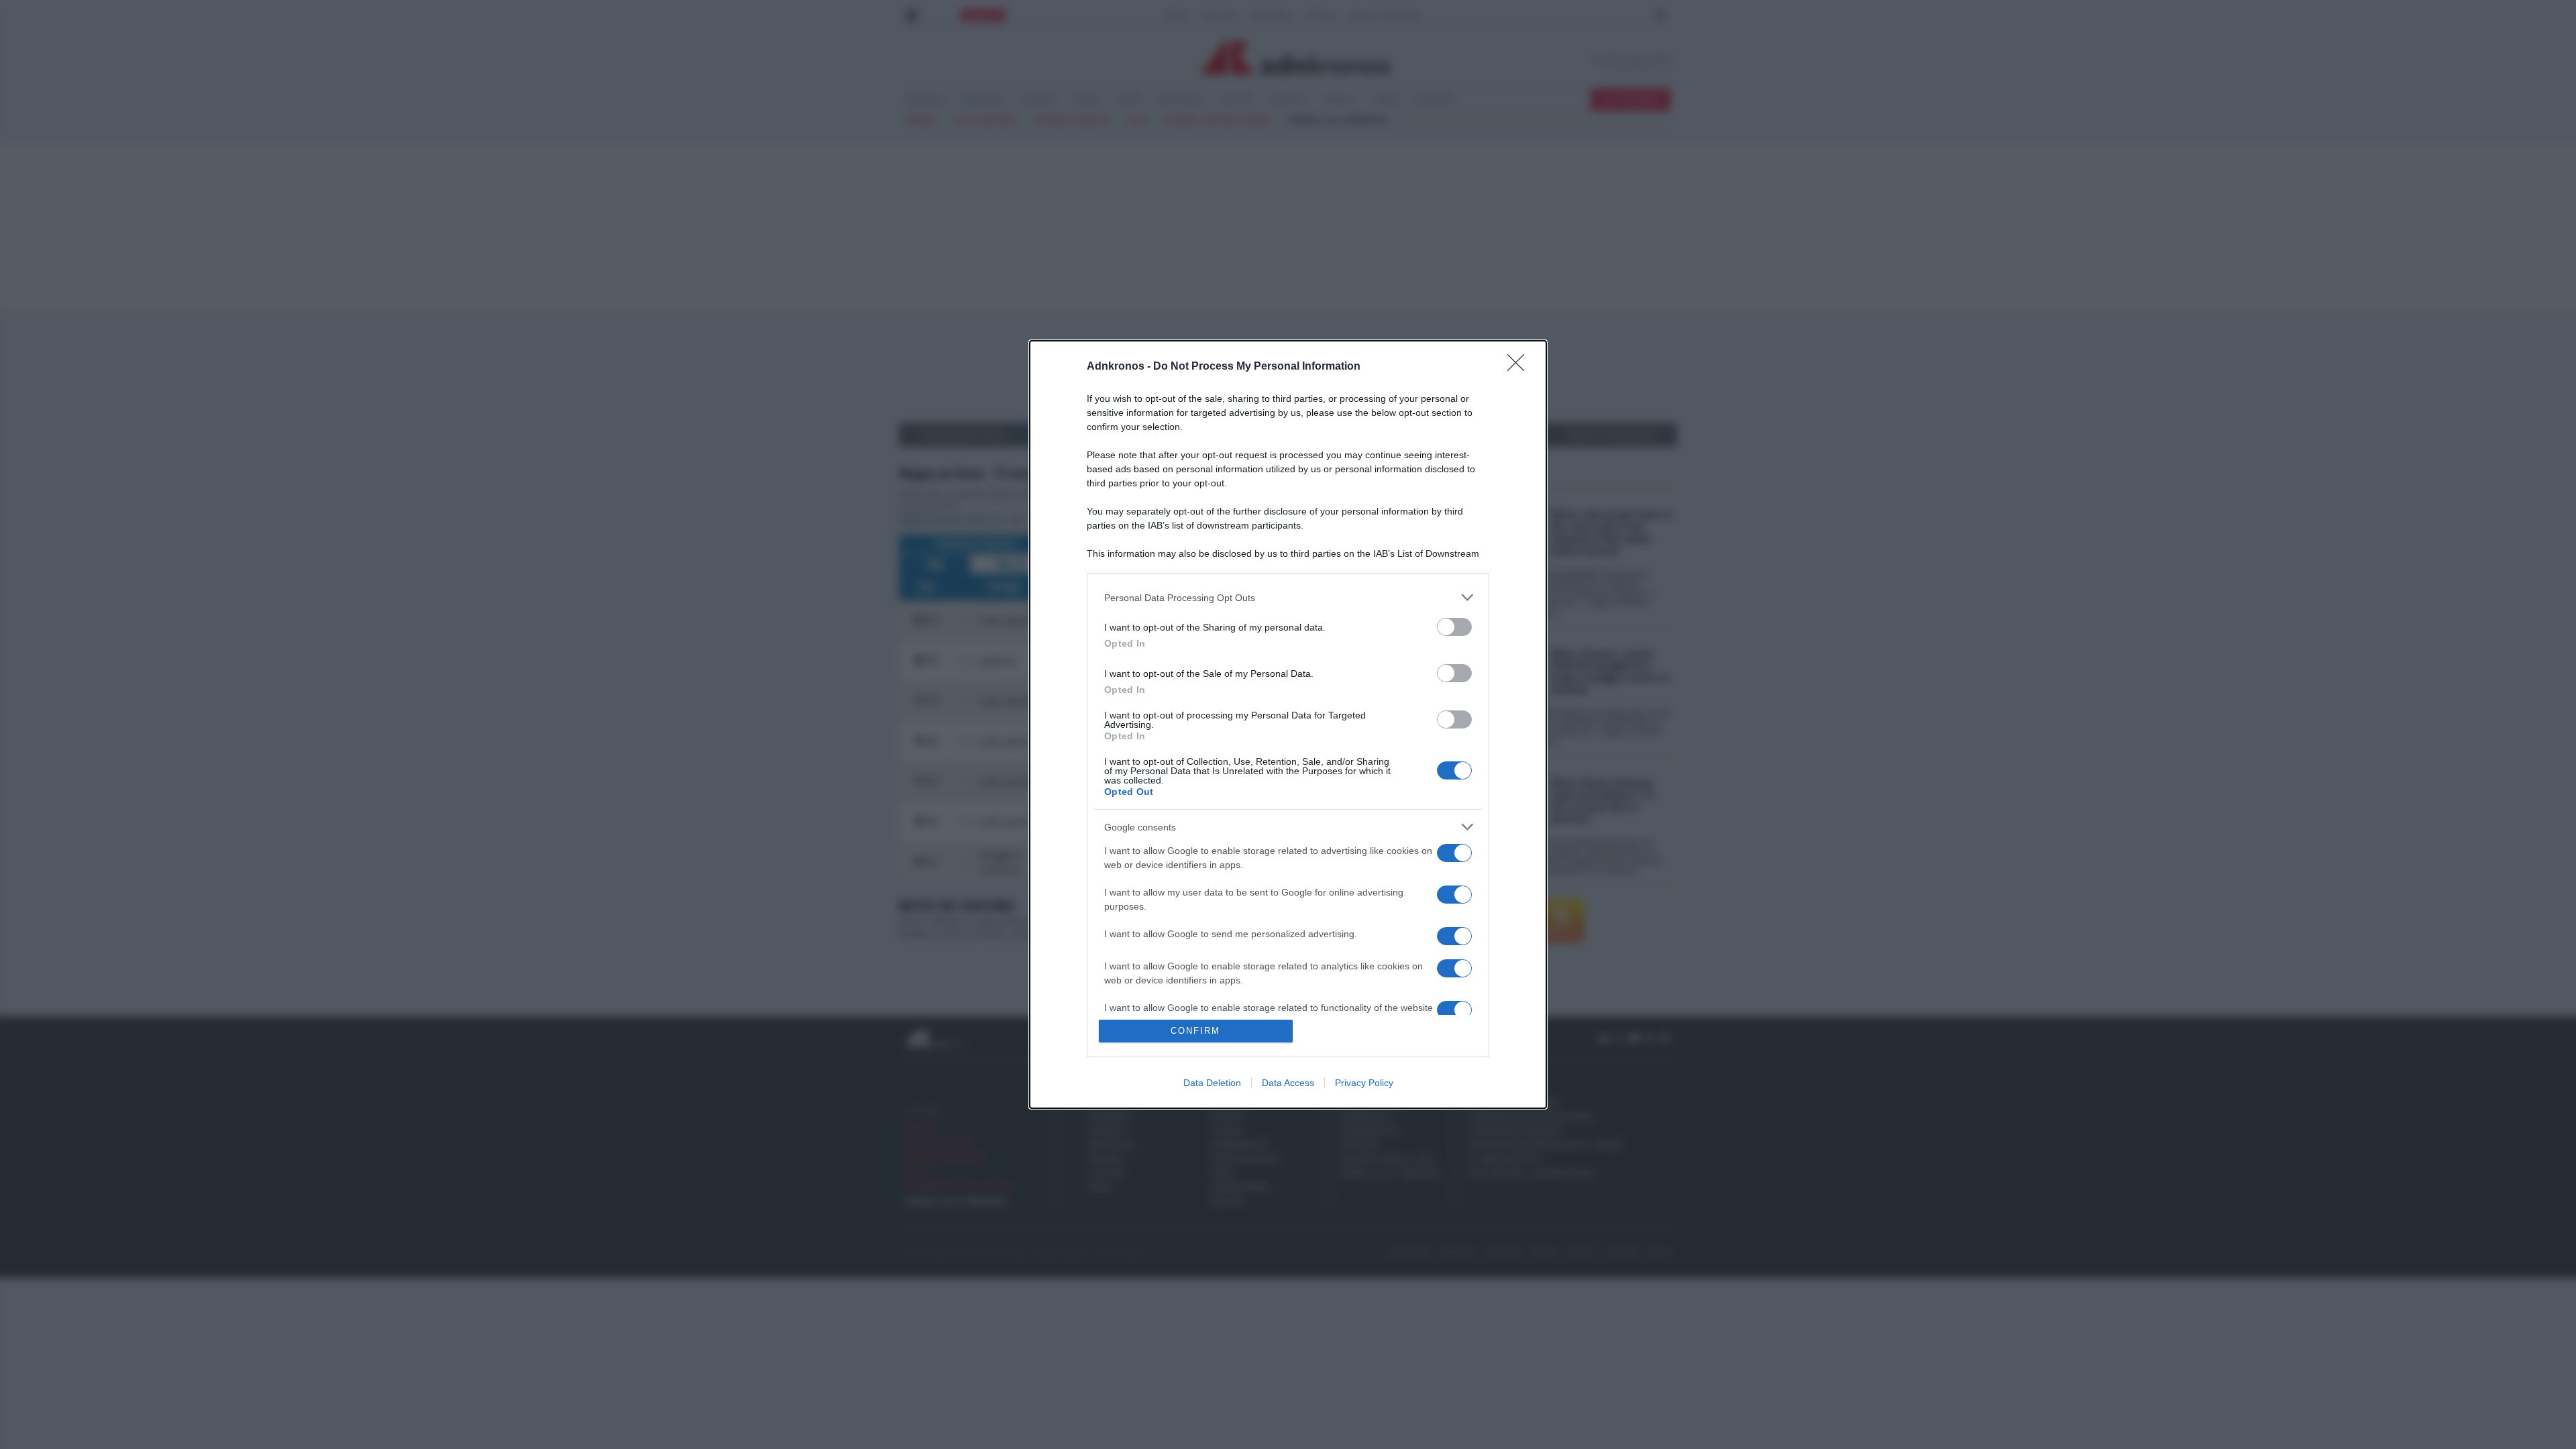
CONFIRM (1195, 1031)
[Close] (1520, 367)
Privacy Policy (1364, 1083)
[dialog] (1288, 724)
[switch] (1454, 627)
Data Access (1288, 1083)
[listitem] (1288, 597)
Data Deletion (1212, 1083)
